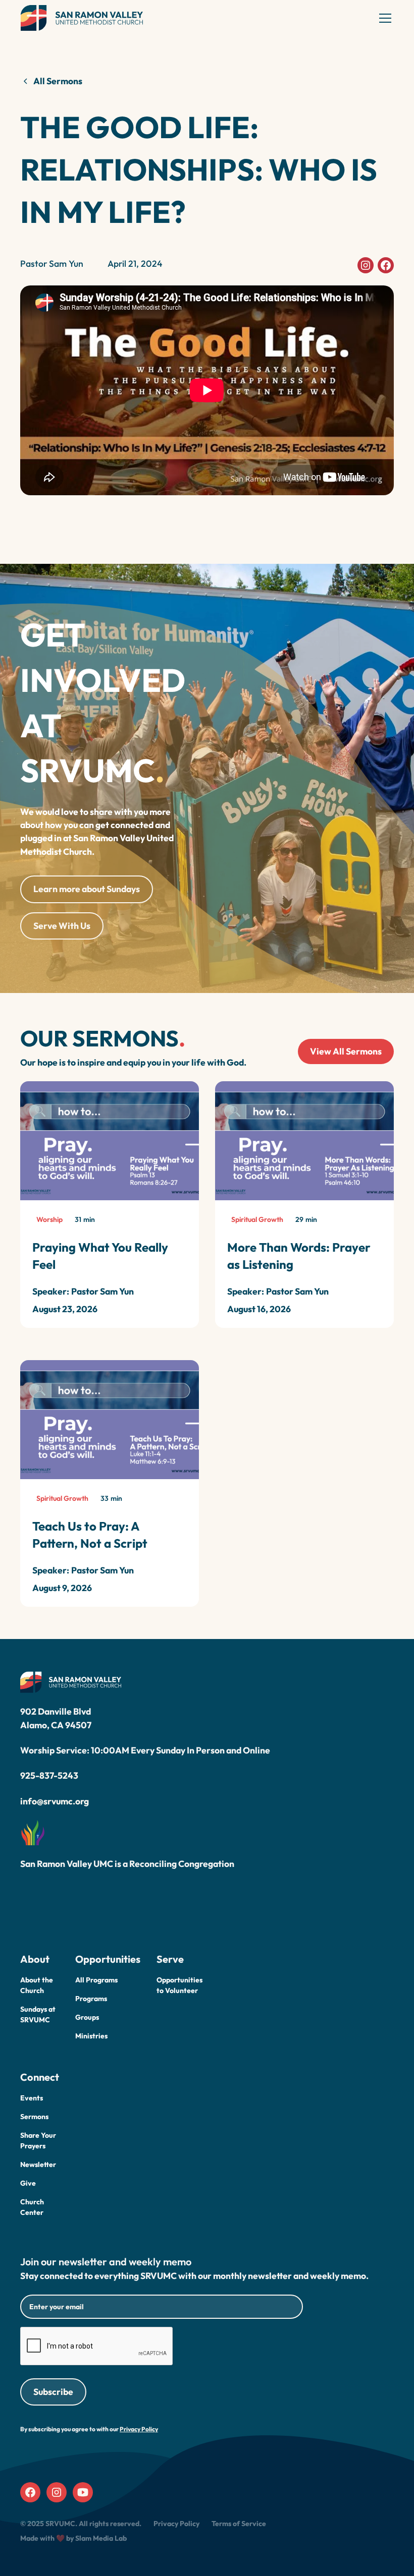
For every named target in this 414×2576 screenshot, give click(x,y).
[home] (82, 18)
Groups (87, 2017)
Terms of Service (239, 2524)
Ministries (91, 2036)
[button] (383, 18)
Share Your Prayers (38, 2141)
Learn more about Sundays (87, 889)
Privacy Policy (176, 2524)
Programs (91, 1999)
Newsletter (38, 2164)
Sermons (34, 2117)
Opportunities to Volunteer (179, 1985)
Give (28, 2183)
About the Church (37, 1985)
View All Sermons (346, 1051)
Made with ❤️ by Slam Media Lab (73, 2538)
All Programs (96, 1980)
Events (32, 2098)
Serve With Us (62, 926)
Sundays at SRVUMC (38, 2014)
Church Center (32, 2207)
